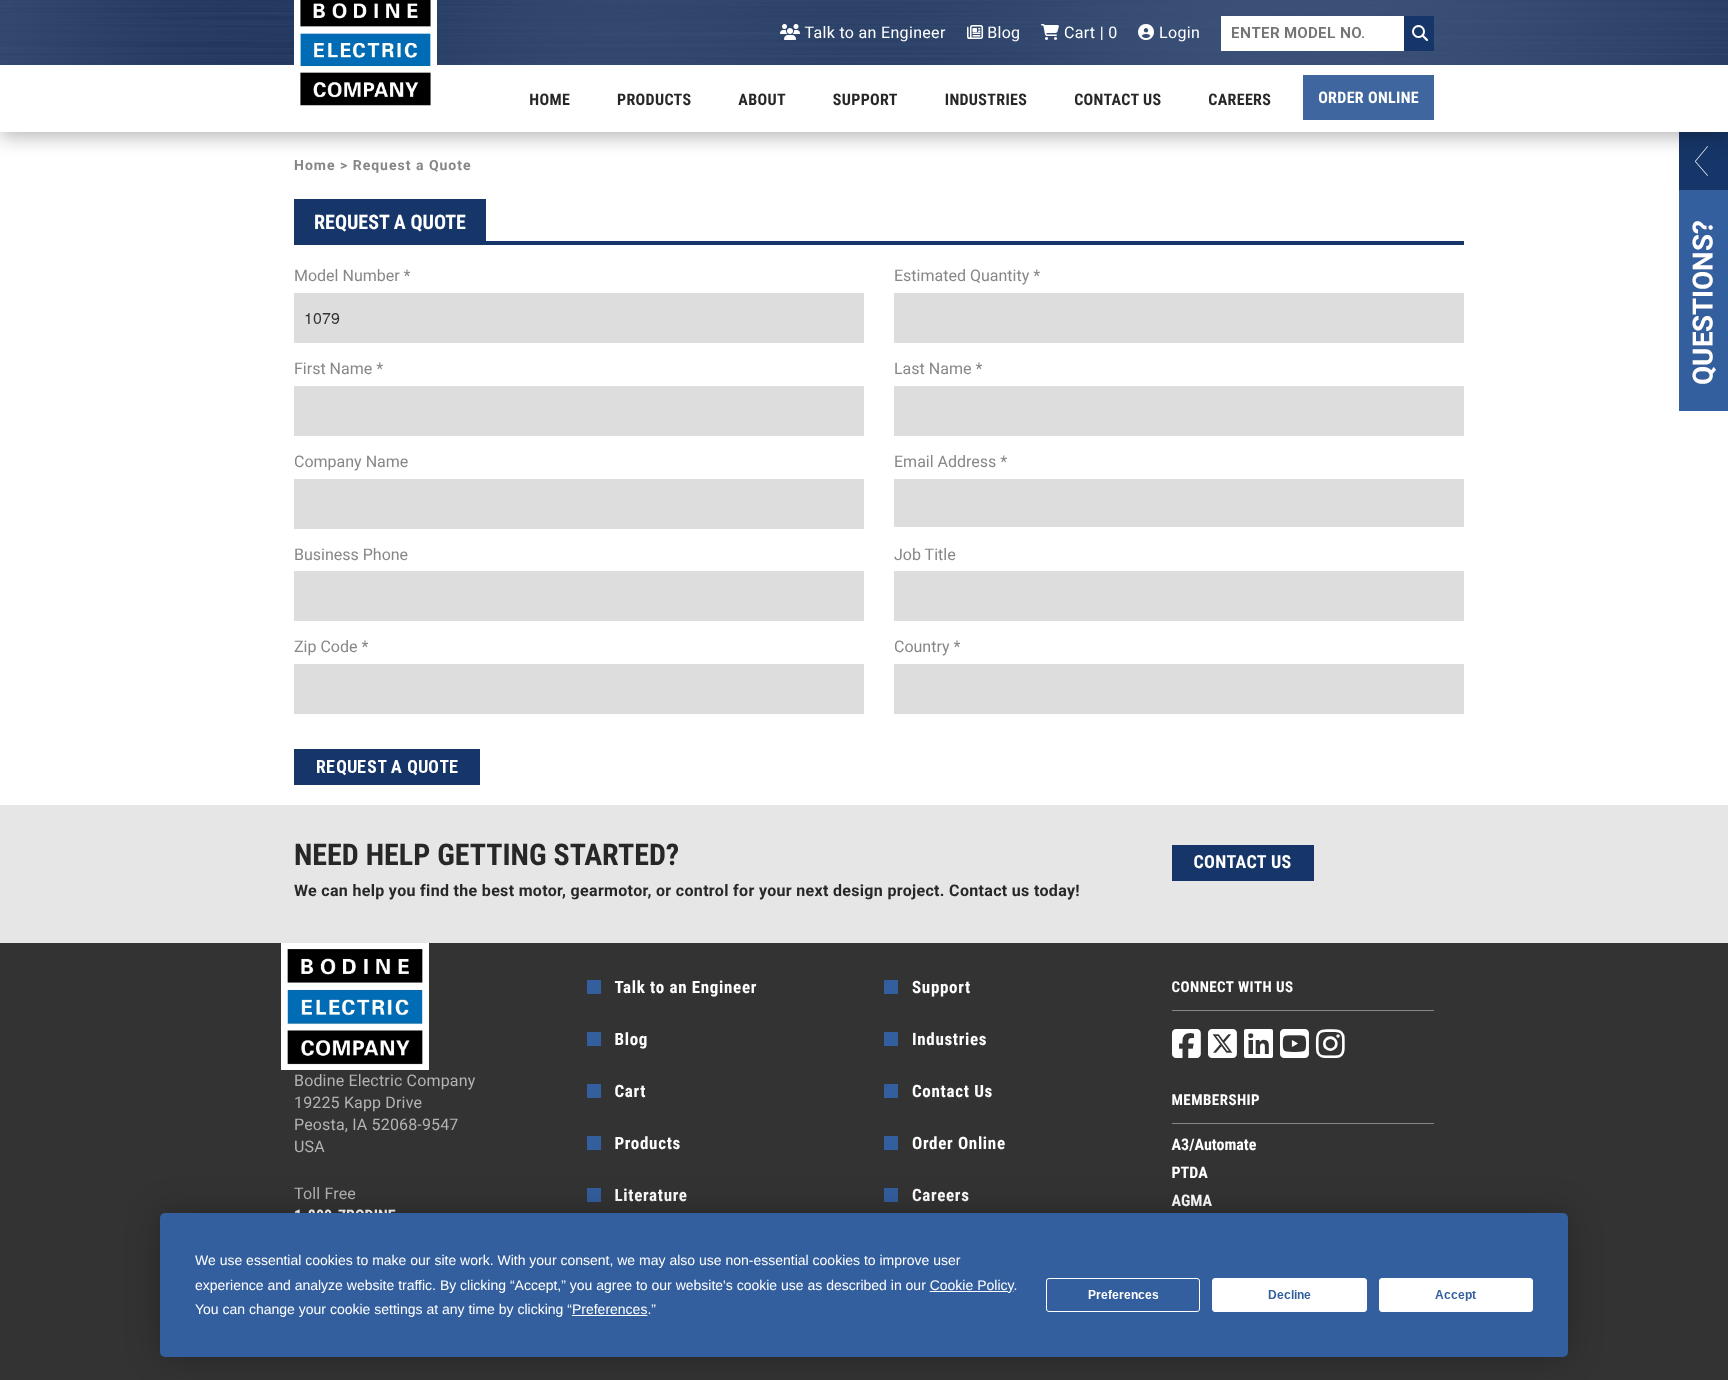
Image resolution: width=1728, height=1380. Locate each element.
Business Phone (351, 554)
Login (1177, 32)
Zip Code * (331, 646)
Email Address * (950, 461)
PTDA (1190, 1172)
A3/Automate (1214, 1144)
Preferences (1123, 1295)
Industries (986, 99)
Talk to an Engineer (873, 32)
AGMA (1192, 1200)
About (762, 99)
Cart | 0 (1088, 32)
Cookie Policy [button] (972, 1285)
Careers (1239, 99)
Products (654, 99)
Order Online (1368, 97)
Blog (1002, 32)
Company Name (351, 461)
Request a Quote (387, 766)
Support (865, 99)
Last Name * (938, 368)
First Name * (338, 368)
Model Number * (352, 275)
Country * (927, 646)
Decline (1289, 1295)
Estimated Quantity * (967, 275)
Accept (1455, 1295)
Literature (651, 1196)
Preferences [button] (609, 1309)
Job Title (925, 554)
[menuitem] (549, 100)
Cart (631, 1092)
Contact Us (1117, 99)
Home (549, 99)
